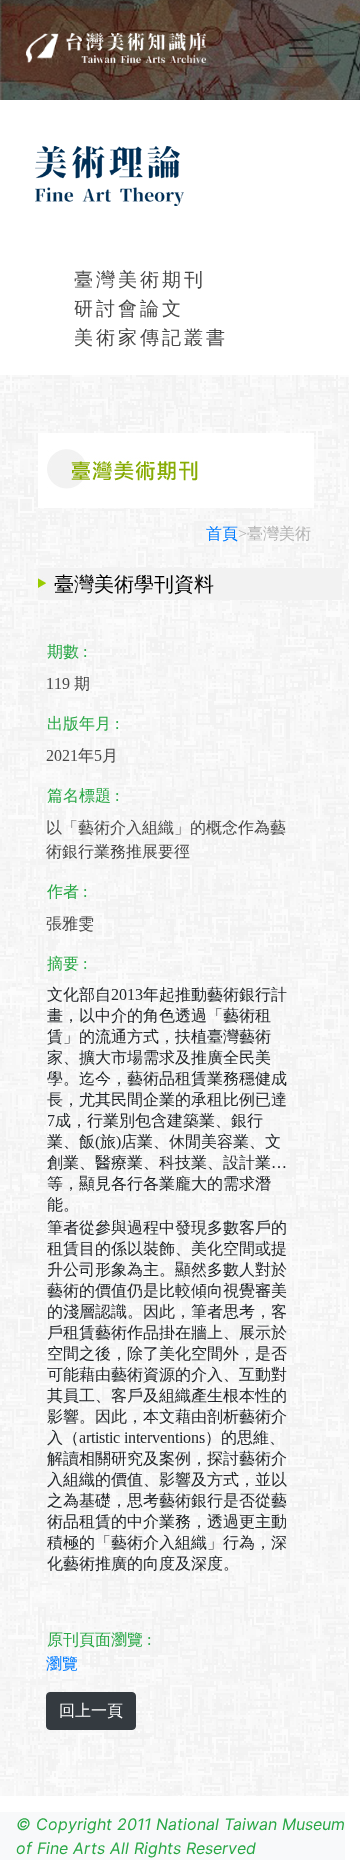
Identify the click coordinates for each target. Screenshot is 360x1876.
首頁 (222, 533)
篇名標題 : (83, 795)
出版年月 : (83, 723)
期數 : (67, 651)
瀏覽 (62, 1663)
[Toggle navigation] (301, 48)
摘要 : (67, 963)
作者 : (67, 891)
